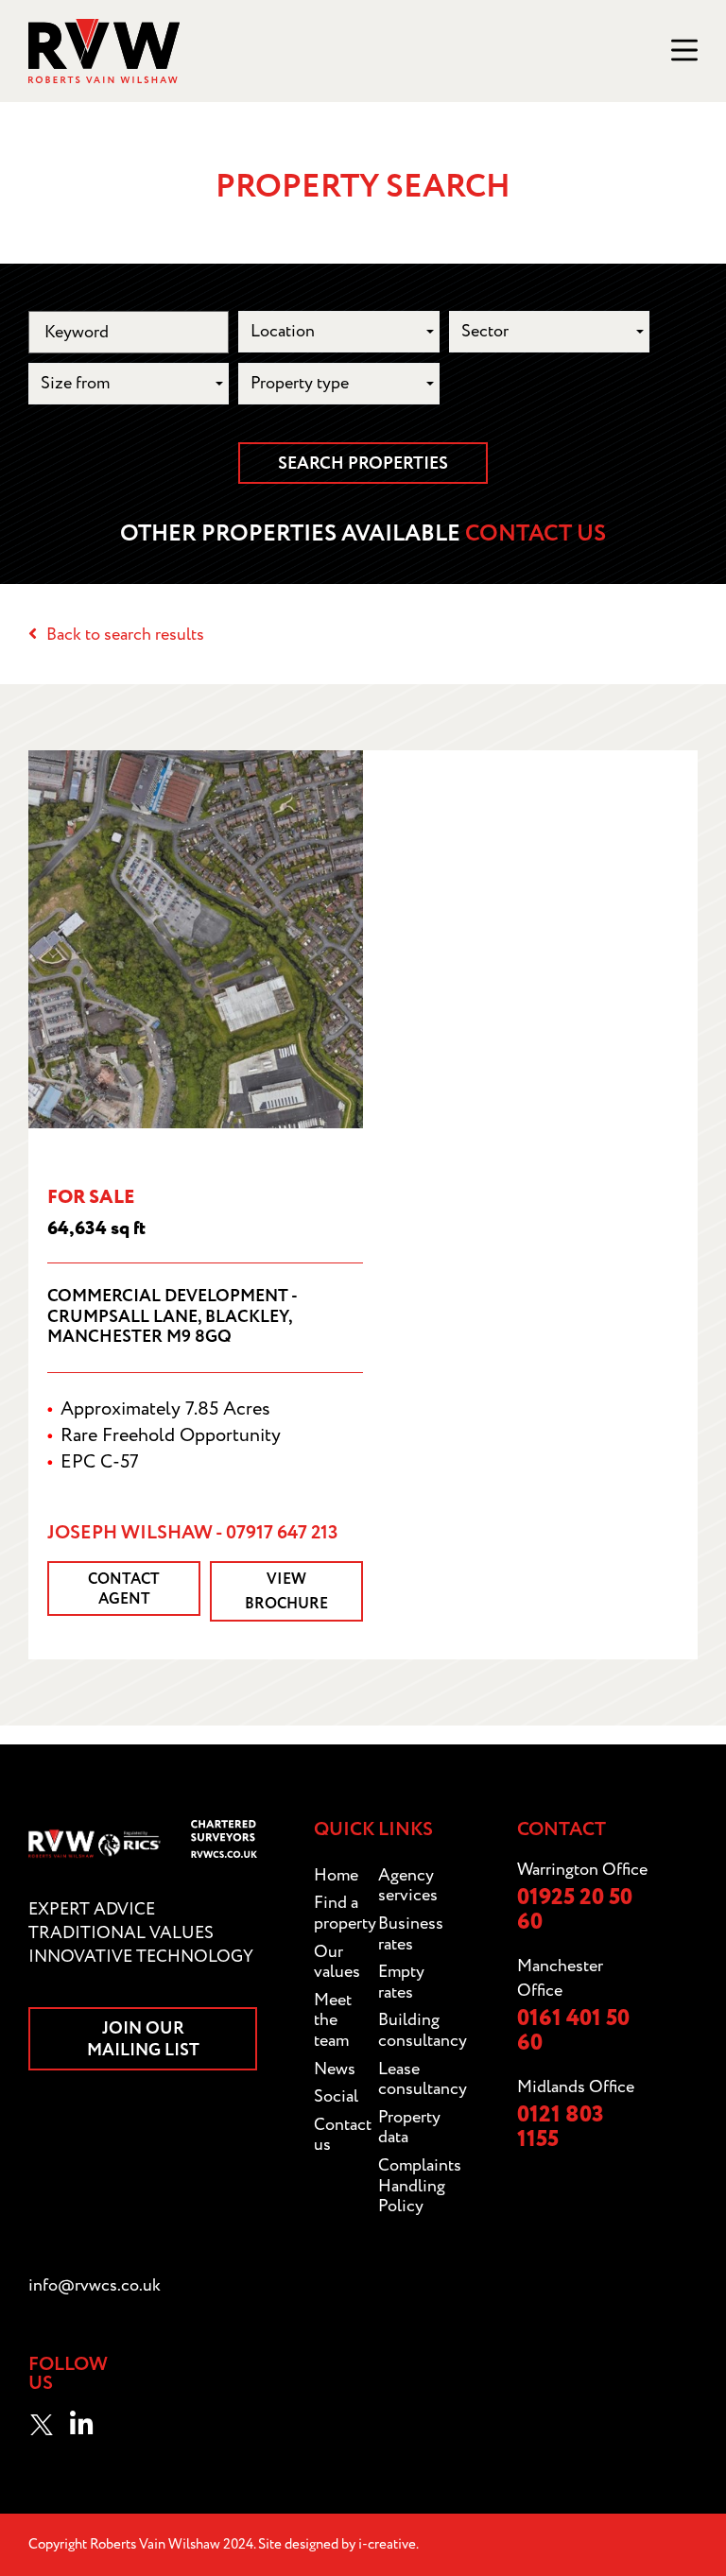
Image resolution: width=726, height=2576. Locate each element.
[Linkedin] (81, 2425)
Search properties (363, 464)
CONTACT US (536, 534)
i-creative (387, 2544)
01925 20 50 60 (575, 1910)
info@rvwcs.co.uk (95, 2285)
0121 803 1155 (561, 2128)
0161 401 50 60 (573, 2031)
